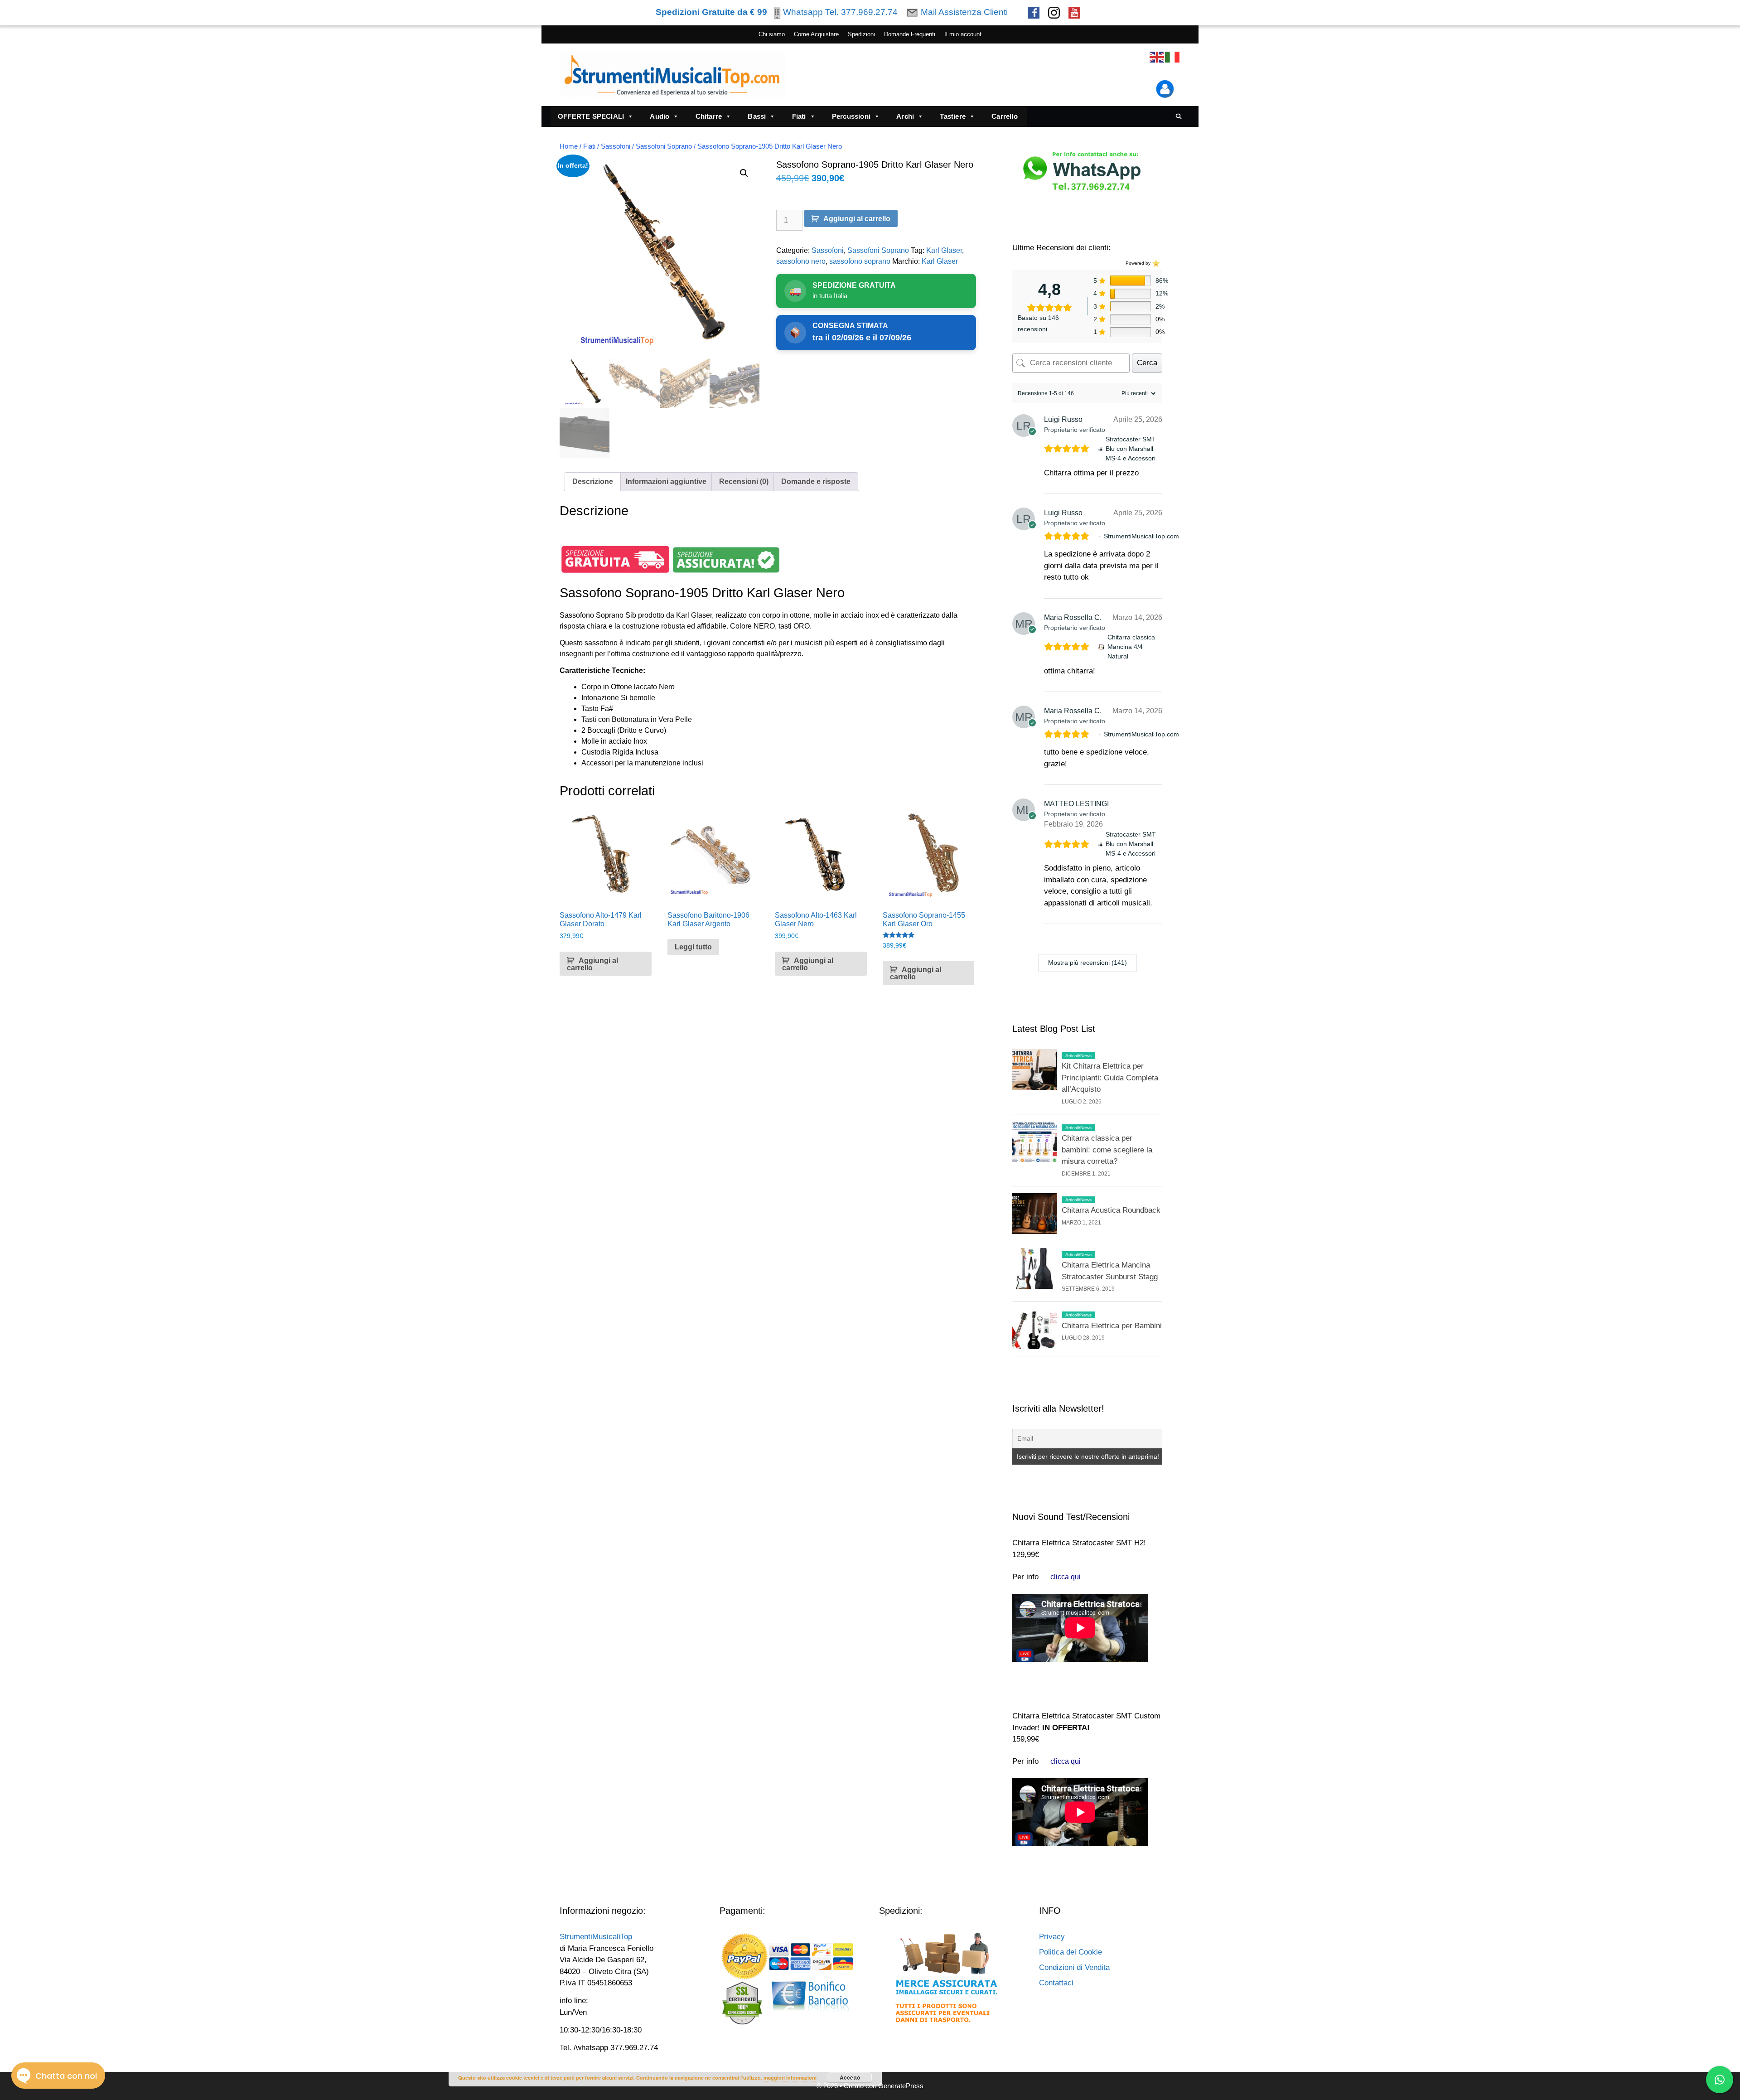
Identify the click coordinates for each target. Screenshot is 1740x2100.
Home (569, 146)
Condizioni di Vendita (1074, 1967)
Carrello (1005, 116)
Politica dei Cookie (1071, 1952)
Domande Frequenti (910, 34)
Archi (905, 116)
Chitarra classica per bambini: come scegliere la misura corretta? (1107, 1150)
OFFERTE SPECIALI (591, 116)
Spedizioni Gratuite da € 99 (711, 12)
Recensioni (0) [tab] (744, 481)
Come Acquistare (816, 34)
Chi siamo (772, 34)
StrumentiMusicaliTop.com (1141, 536)
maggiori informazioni (790, 2078)
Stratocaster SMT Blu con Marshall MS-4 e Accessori (1131, 449)
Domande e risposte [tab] (816, 481)
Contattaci (1056, 1983)
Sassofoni (616, 146)
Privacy (1052, 1937)
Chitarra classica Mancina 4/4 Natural (1131, 647)
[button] (744, 173)
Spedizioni (861, 34)
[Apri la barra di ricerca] (1179, 116)
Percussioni (851, 116)
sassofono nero (801, 261)
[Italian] (1173, 57)
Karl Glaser (944, 250)
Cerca (1147, 363)
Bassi (757, 116)
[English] (1157, 57)
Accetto (850, 2077)
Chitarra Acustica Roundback (1111, 1210)
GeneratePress (901, 2086)
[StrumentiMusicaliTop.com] (1100, 536)
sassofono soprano (860, 261)
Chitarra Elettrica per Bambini (1112, 1326)
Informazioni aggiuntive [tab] (666, 481)
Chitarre (709, 116)
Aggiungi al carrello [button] (592, 964)
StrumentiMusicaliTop (596, 1937)
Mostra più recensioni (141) (1087, 963)
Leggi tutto (693, 947)
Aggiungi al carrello (857, 219)
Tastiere (953, 116)
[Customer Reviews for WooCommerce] (1155, 263)
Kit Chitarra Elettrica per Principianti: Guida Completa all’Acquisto (1110, 1078)
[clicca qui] (1066, 1577)
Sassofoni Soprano (664, 146)
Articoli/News (1078, 1056)
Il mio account (963, 34)
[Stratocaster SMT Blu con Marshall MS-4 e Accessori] (1100, 449)
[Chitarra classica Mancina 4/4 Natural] (1101, 647)
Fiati (799, 116)
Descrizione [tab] (593, 481)
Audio (660, 116)
